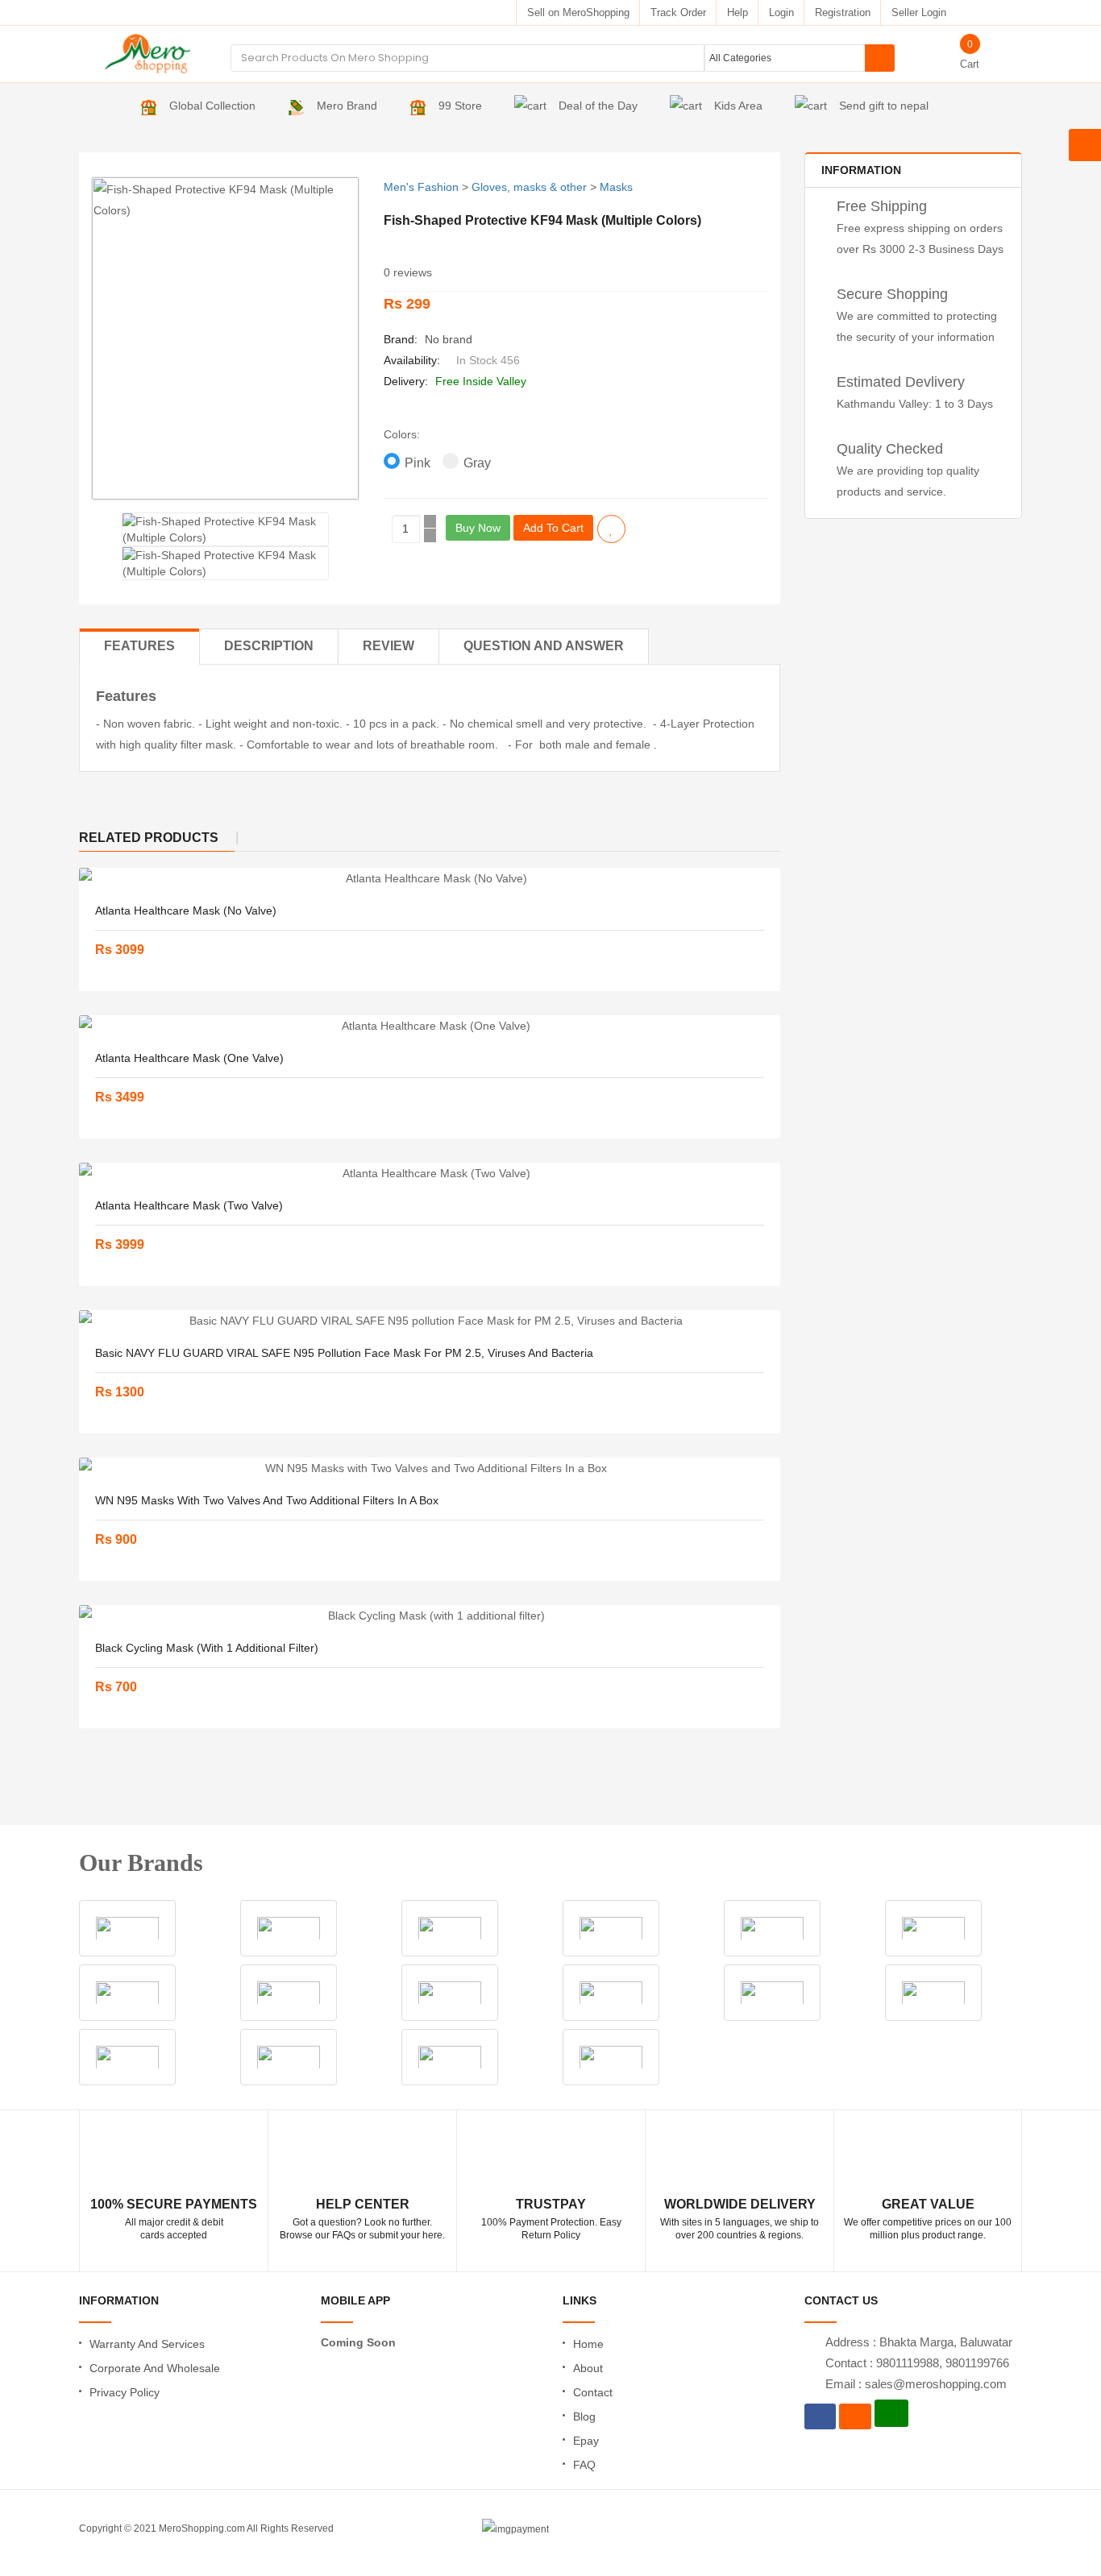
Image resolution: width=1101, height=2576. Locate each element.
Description (269, 646)
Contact (593, 2392)
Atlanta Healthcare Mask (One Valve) (189, 1058)
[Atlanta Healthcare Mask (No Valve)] (430, 878)
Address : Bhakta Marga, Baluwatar (919, 2342)
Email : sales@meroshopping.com (916, 2384)
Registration (843, 12)
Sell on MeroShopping (578, 12)
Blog (584, 2416)
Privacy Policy (125, 2392)
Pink (418, 463)
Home (588, 2344)
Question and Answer (544, 646)
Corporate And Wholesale (155, 2368)
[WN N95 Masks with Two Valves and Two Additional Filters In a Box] (430, 1468)
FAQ (584, 2465)
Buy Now (478, 528)
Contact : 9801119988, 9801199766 (917, 2363)
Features (139, 646)
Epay (586, 2441)
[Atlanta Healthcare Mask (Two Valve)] (430, 1173)
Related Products (149, 838)
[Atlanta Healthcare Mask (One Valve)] (430, 1026)
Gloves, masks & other (529, 187)
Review (388, 646)
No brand (449, 339)
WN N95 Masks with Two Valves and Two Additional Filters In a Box (267, 1500)
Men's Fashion (421, 187)
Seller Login (919, 12)
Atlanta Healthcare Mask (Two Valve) (189, 1205)
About (588, 2368)
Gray (477, 463)
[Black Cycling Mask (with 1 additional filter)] (430, 1616)
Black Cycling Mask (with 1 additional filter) (207, 1648)
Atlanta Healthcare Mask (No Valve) (186, 911)
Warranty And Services (147, 2344)
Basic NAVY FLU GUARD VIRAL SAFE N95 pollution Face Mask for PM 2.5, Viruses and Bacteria (344, 1353)
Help (737, 12)
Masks (616, 187)
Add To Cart (553, 528)
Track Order (678, 12)
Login (781, 12)
